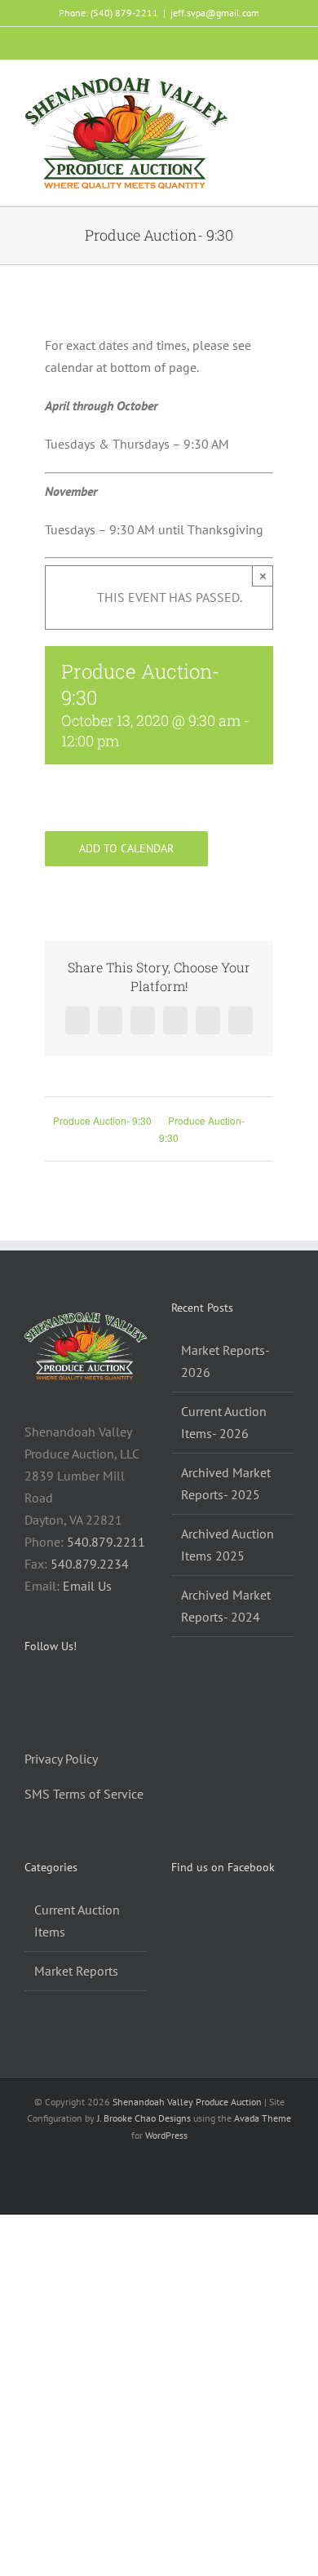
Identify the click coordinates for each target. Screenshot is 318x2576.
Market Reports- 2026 (225, 1361)
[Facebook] (29, 1689)
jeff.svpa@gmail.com (215, 13)
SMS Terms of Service (84, 1794)
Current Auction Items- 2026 (224, 1422)
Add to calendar (126, 849)
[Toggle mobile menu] (287, 89)
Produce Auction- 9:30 (102, 1120)
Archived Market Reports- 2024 (226, 1606)
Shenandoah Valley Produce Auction (187, 2102)
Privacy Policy (61, 1759)
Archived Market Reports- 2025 (226, 1483)
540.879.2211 (106, 1542)
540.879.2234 (90, 1564)
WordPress (166, 2135)
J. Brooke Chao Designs (144, 2118)
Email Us (87, 1586)
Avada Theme (263, 2118)
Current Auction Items (77, 1921)
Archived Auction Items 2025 (227, 1545)
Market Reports (76, 1971)
